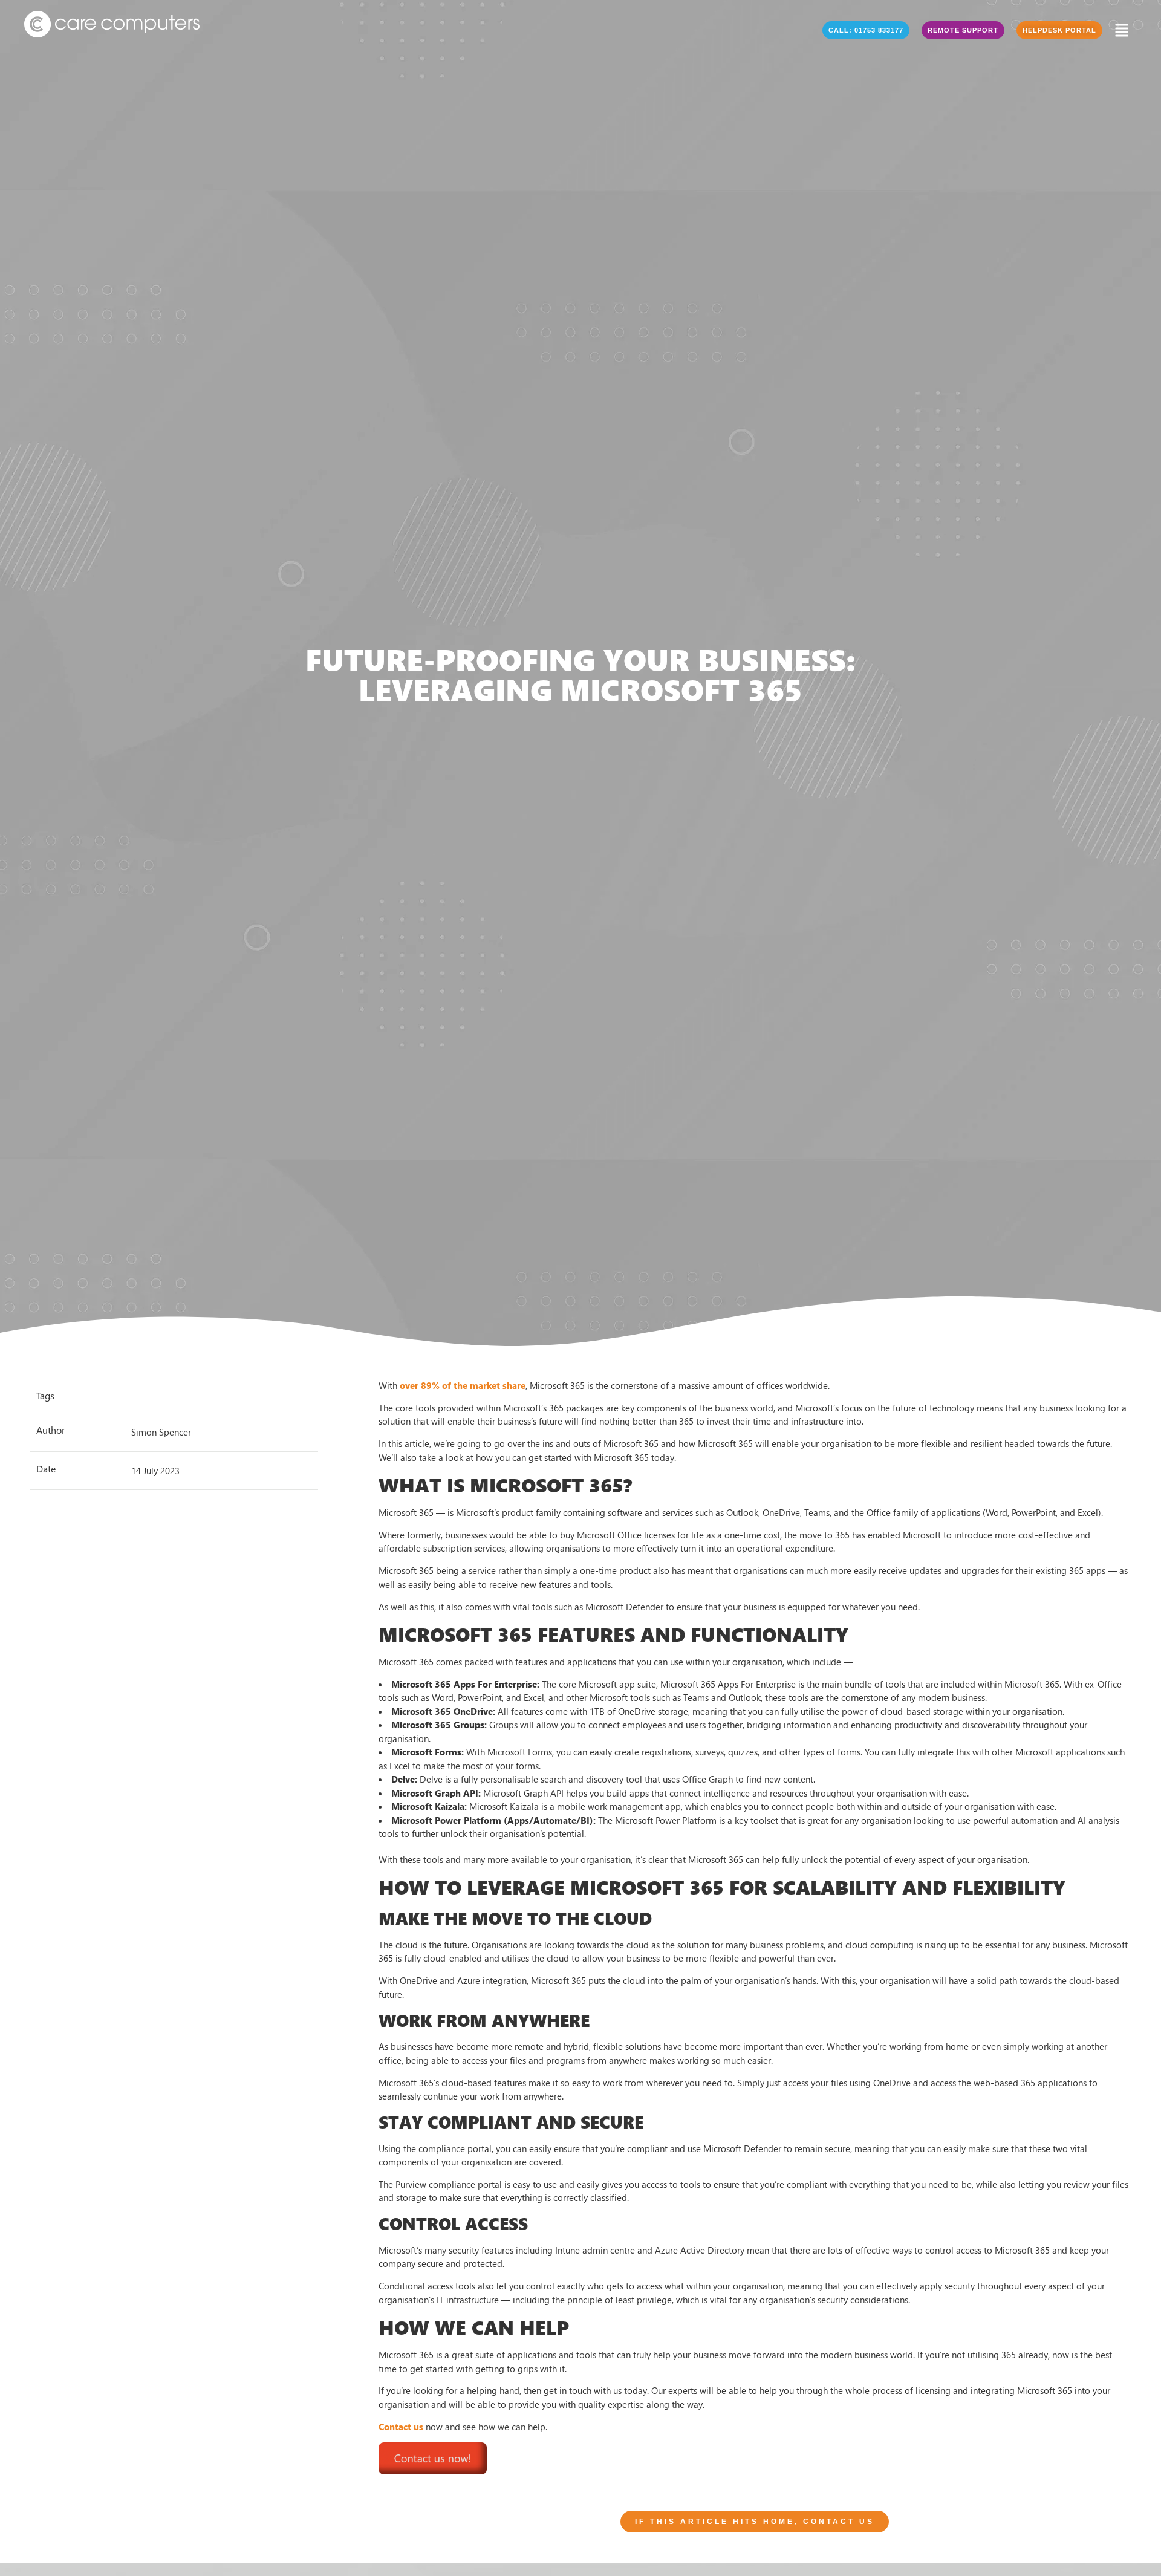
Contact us (401, 2427)
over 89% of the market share (463, 1385)
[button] (866, 30)
